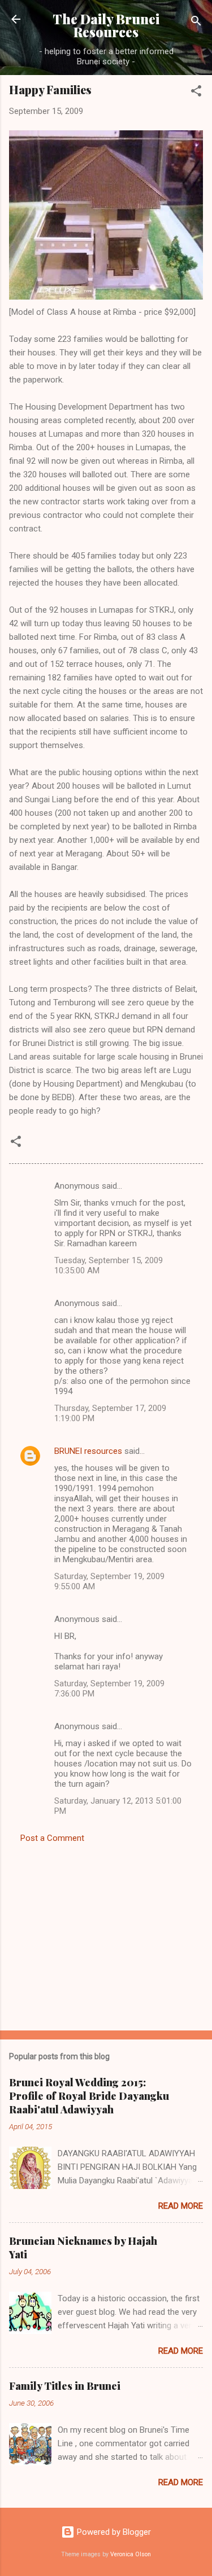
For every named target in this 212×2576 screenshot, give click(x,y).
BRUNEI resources (88, 1451)
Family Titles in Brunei (65, 2386)
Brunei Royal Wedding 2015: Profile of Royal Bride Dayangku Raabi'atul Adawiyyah (89, 2096)
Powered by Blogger (113, 2532)
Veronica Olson (131, 2554)
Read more (181, 2206)
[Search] (196, 23)
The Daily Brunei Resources (106, 25)
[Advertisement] (106, 1933)
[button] (196, 93)
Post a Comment (52, 1838)
